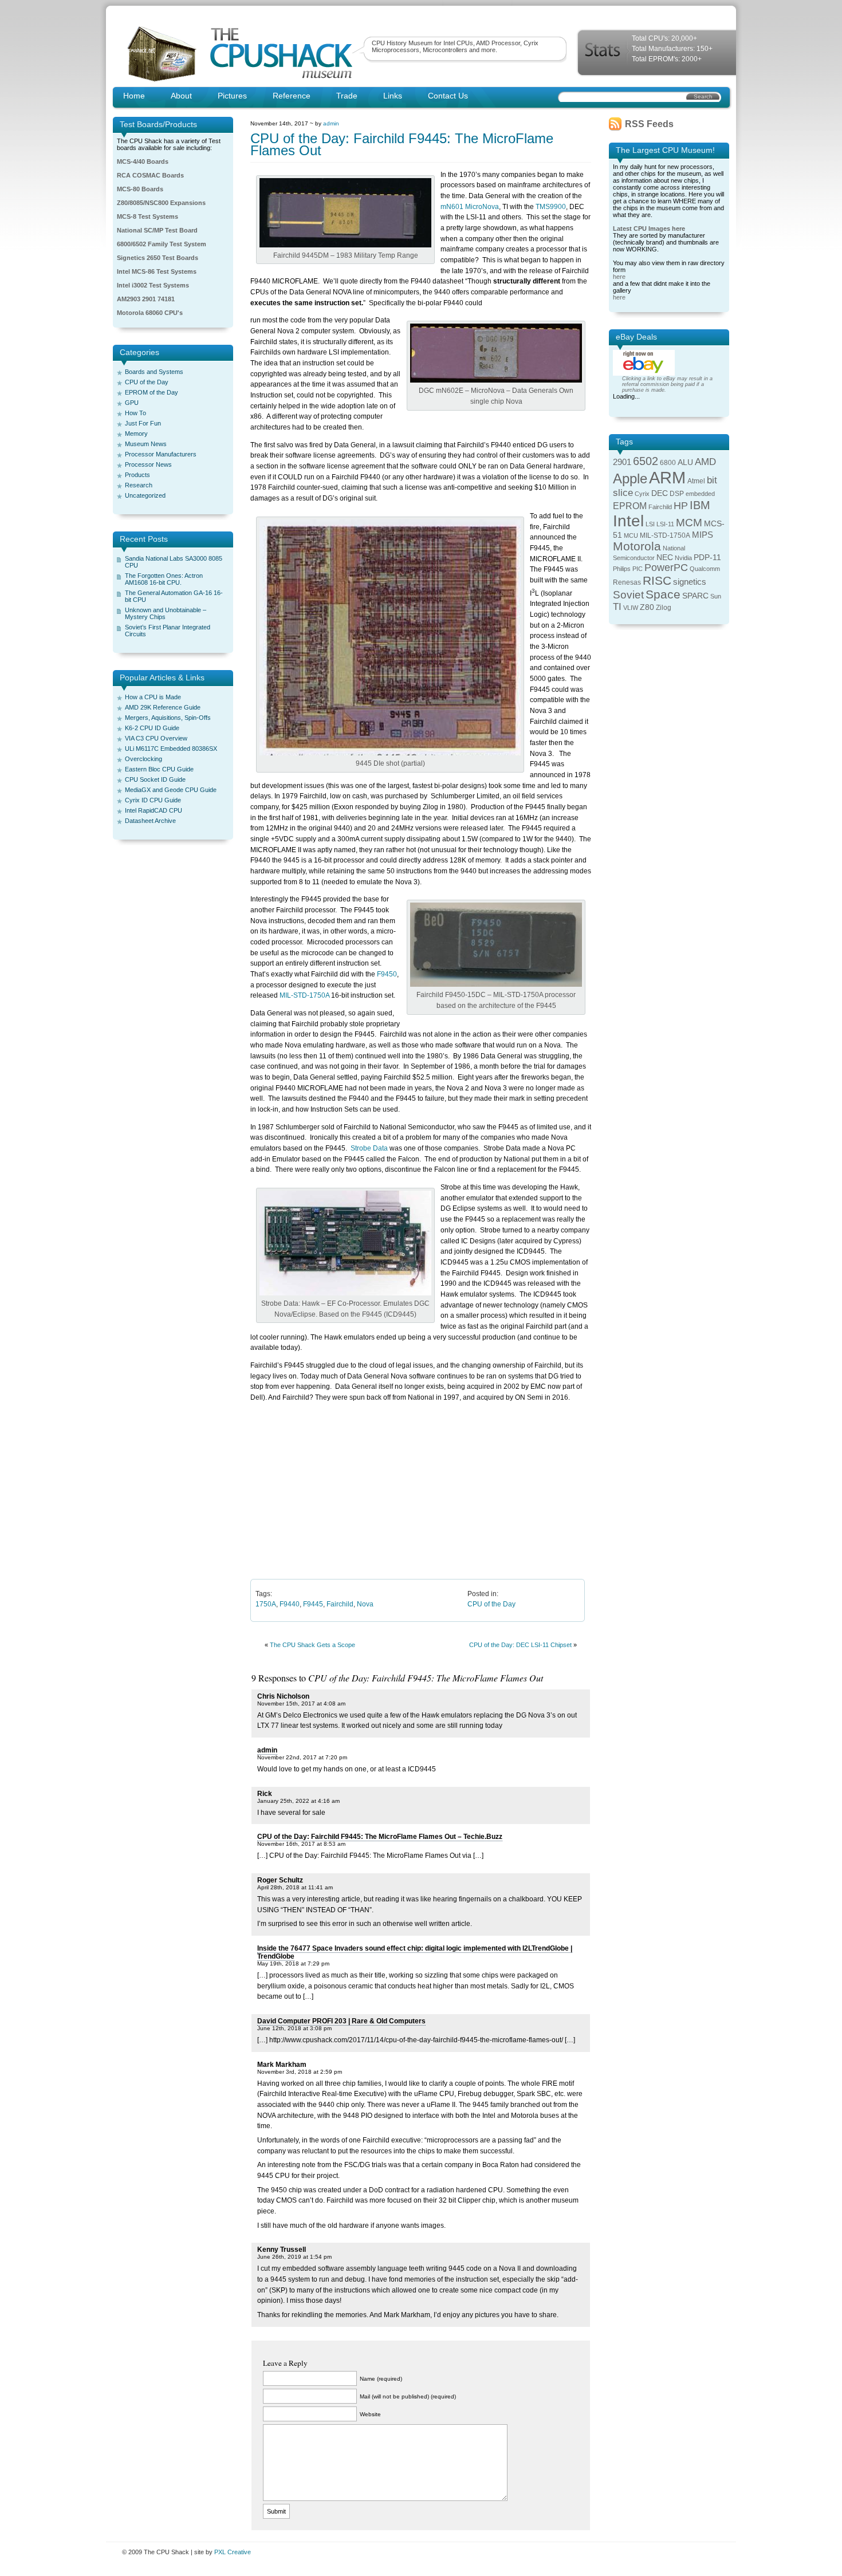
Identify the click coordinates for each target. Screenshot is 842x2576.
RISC (657, 580)
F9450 (387, 974)
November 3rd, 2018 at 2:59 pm (300, 2072)
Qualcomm (705, 569)
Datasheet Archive (150, 821)
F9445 (313, 1604)
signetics (690, 582)
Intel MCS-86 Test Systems (157, 271)
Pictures (232, 96)
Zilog (664, 608)
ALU (685, 462)
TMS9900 (551, 207)
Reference (292, 96)
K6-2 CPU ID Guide (152, 728)
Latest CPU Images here (649, 229)
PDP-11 (707, 558)
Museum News (146, 444)
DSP (677, 494)
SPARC (695, 596)
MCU (631, 535)
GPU (132, 403)
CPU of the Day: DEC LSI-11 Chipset (520, 1645)
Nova (365, 1604)
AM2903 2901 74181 (146, 299)
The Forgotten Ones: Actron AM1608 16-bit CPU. (164, 579)
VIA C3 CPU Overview (156, 738)
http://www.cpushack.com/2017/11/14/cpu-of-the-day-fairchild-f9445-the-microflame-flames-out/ (416, 2040)
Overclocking (143, 759)
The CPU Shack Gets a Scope (312, 1645)
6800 (668, 463)
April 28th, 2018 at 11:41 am (295, 1887)
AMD (705, 462)
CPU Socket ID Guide (155, 779)
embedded (700, 494)
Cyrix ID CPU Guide (153, 800)
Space (663, 594)
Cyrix (642, 494)
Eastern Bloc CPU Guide (159, 769)
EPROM (630, 506)
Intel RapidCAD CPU (154, 810)
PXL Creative (233, 2552)
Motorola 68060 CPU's (150, 313)
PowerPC (666, 568)
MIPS (703, 535)
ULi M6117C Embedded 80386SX (171, 749)
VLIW (631, 608)
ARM (667, 477)
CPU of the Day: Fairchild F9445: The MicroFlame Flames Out (402, 144)
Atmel (696, 481)
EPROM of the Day (152, 392)
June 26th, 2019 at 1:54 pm (294, 2257)
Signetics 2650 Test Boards (158, 258)
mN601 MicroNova (470, 207)
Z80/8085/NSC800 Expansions (161, 203)
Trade (347, 96)
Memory (136, 434)
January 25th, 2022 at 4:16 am (298, 1801)
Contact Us (448, 96)
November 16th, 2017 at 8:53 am (301, 1844)
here (619, 277)
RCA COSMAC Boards (150, 175)
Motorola (637, 546)
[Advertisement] (421, 1490)
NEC (665, 558)
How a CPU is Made (153, 697)
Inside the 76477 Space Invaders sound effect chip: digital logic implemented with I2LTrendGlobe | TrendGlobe (415, 1952)
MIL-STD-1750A (304, 995)
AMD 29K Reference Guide (163, 707)
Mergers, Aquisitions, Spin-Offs (168, 718)
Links (393, 96)
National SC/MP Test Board (157, 230)
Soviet (628, 595)
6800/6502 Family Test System (162, 244)
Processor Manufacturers (161, 454)
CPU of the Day (147, 382)
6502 (646, 461)
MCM (689, 523)
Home (134, 96)
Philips (622, 569)
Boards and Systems (154, 372)
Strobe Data (369, 1148)
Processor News (148, 464)
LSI (650, 524)
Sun (716, 596)
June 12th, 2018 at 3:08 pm (294, 2028)
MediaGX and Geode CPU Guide (171, 790)
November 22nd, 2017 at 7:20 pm (302, 1757)
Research (139, 485)
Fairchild (340, 1604)
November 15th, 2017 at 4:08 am (301, 1703)
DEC (660, 493)
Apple (630, 478)
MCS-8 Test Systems (147, 216)
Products (137, 475)
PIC (638, 569)
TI (617, 607)
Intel (628, 521)
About (181, 96)
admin (331, 123)
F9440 (290, 1604)
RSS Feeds (649, 124)
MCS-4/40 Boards (143, 162)
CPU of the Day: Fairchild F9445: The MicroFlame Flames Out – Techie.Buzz (380, 1837)
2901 (622, 462)
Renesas (627, 582)
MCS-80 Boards (140, 189)
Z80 (647, 607)
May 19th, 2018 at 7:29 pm (293, 1963)
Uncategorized (145, 495)
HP (681, 506)
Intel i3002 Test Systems (153, 285)
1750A (266, 1604)
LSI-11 (665, 524)
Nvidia (683, 558)
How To (135, 413)
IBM (700, 505)
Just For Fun (143, 423)
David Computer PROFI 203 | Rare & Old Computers (341, 2021)
